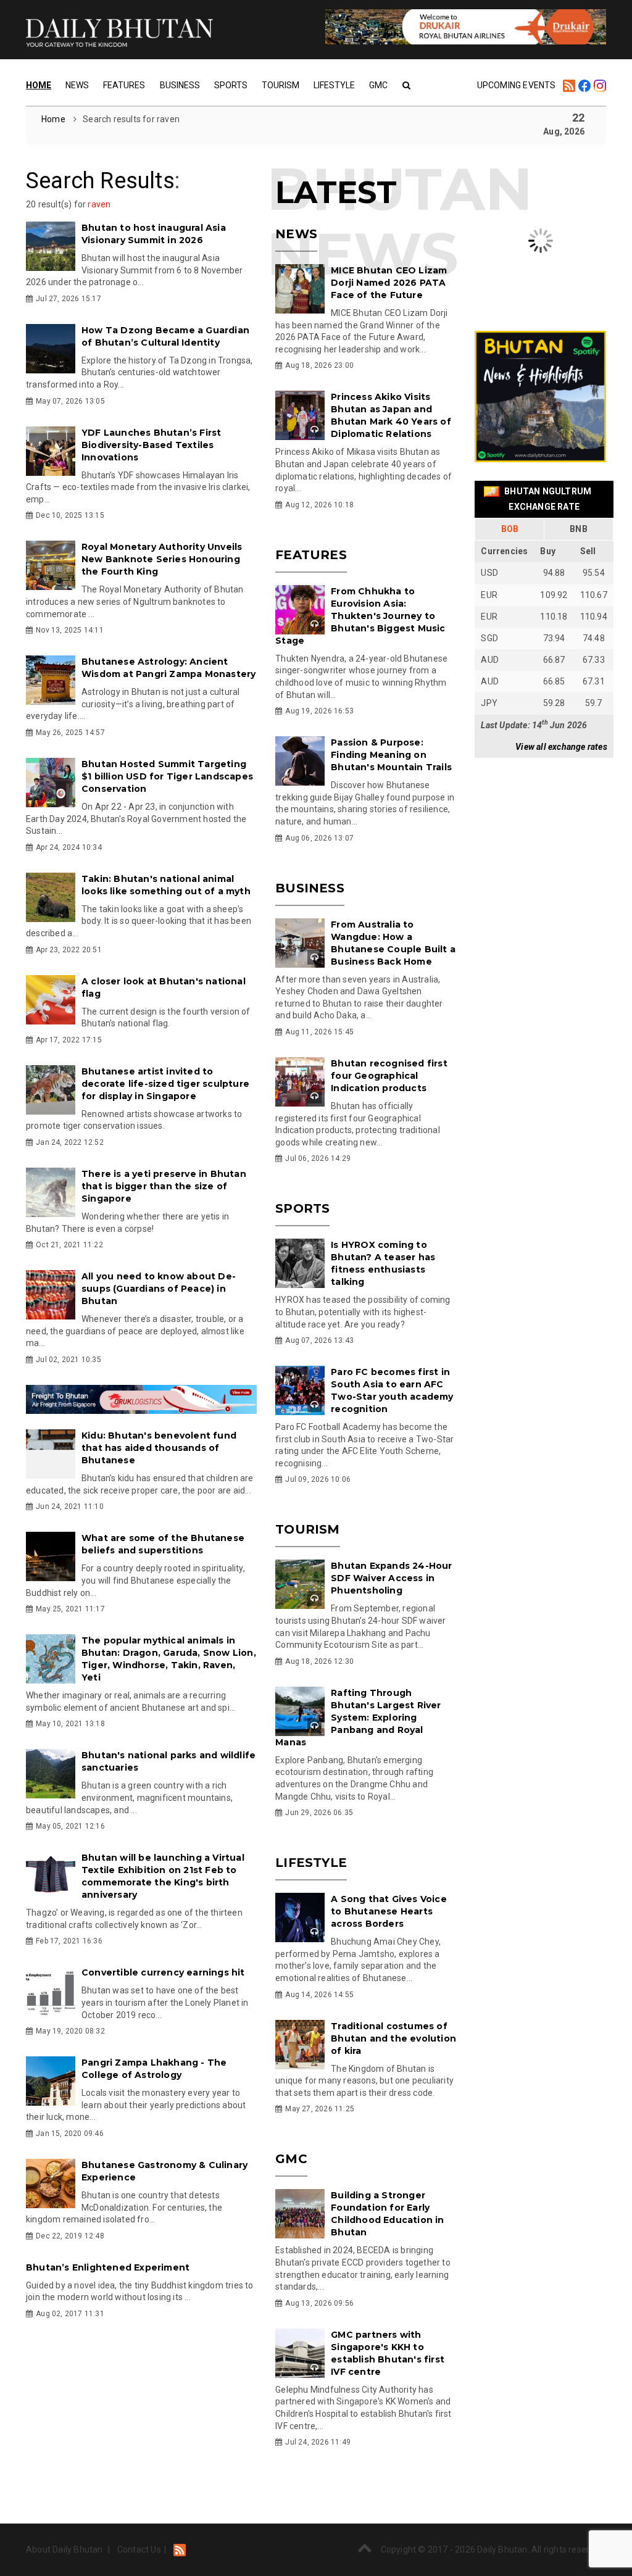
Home (39, 85)
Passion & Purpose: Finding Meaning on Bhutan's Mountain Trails (391, 755)
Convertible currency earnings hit (163, 1972)
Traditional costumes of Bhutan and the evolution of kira (393, 2038)
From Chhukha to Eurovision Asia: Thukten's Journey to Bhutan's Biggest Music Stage (360, 616)
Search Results (100, 181)
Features (124, 85)
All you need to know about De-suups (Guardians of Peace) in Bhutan (159, 1289)
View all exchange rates (561, 747)
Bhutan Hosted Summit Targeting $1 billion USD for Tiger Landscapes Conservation (167, 776)
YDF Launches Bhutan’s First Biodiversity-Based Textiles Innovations (151, 445)
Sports (231, 85)
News (77, 85)
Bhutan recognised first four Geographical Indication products (389, 1076)
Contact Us (139, 2549)
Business (180, 85)
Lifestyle (334, 85)
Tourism (281, 85)
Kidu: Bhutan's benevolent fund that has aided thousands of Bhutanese (159, 1448)
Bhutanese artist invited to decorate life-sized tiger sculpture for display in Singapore (165, 1084)
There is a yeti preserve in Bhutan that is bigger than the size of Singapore (164, 1186)
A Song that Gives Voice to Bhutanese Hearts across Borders (389, 1911)
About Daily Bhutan (64, 2549)
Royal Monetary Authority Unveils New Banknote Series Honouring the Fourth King (162, 559)
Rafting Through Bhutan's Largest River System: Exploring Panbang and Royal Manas (358, 1718)
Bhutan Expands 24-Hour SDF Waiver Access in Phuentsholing (391, 1578)
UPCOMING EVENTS (517, 85)
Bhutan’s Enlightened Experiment (108, 2267)
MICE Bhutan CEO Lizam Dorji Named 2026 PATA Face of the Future (389, 283)
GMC (378, 85)
